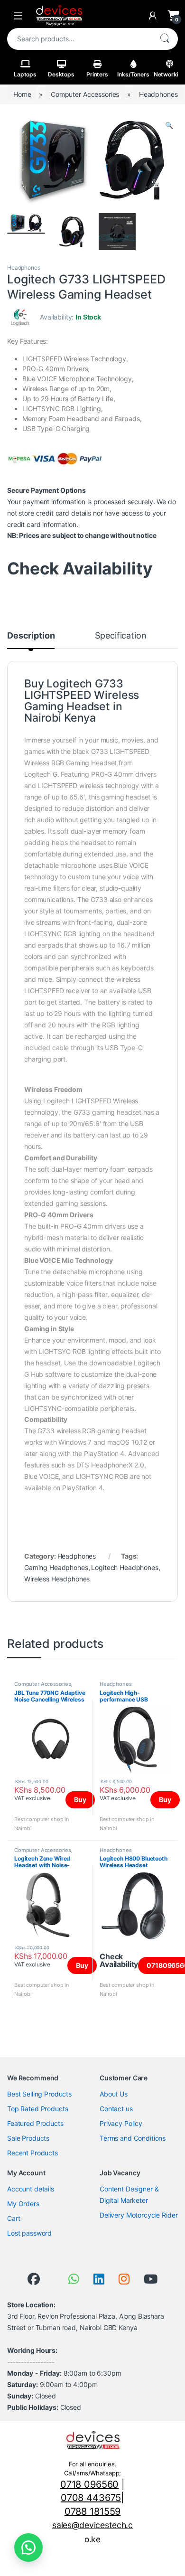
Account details (31, 2189)
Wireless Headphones (57, 1579)
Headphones (158, 94)
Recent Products (32, 2153)
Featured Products (35, 2123)
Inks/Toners (133, 74)
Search (165, 39)
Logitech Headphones (125, 1567)
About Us (114, 2094)
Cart (14, 2218)
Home (22, 94)
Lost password (29, 2233)
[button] (169, 125)
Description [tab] (31, 636)
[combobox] (79, 39)
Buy (80, 1800)
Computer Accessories (85, 94)
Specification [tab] (120, 636)
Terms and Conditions (133, 2138)
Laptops (25, 74)
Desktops (61, 74)
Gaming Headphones (56, 1567)
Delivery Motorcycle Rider (139, 2215)
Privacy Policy (121, 2123)
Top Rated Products (37, 2109)
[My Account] (153, 16)
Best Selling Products (39, 2094)
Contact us (116, 2109)
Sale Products (28, 2138)
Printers (97, 74)
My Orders (23, 2204)
